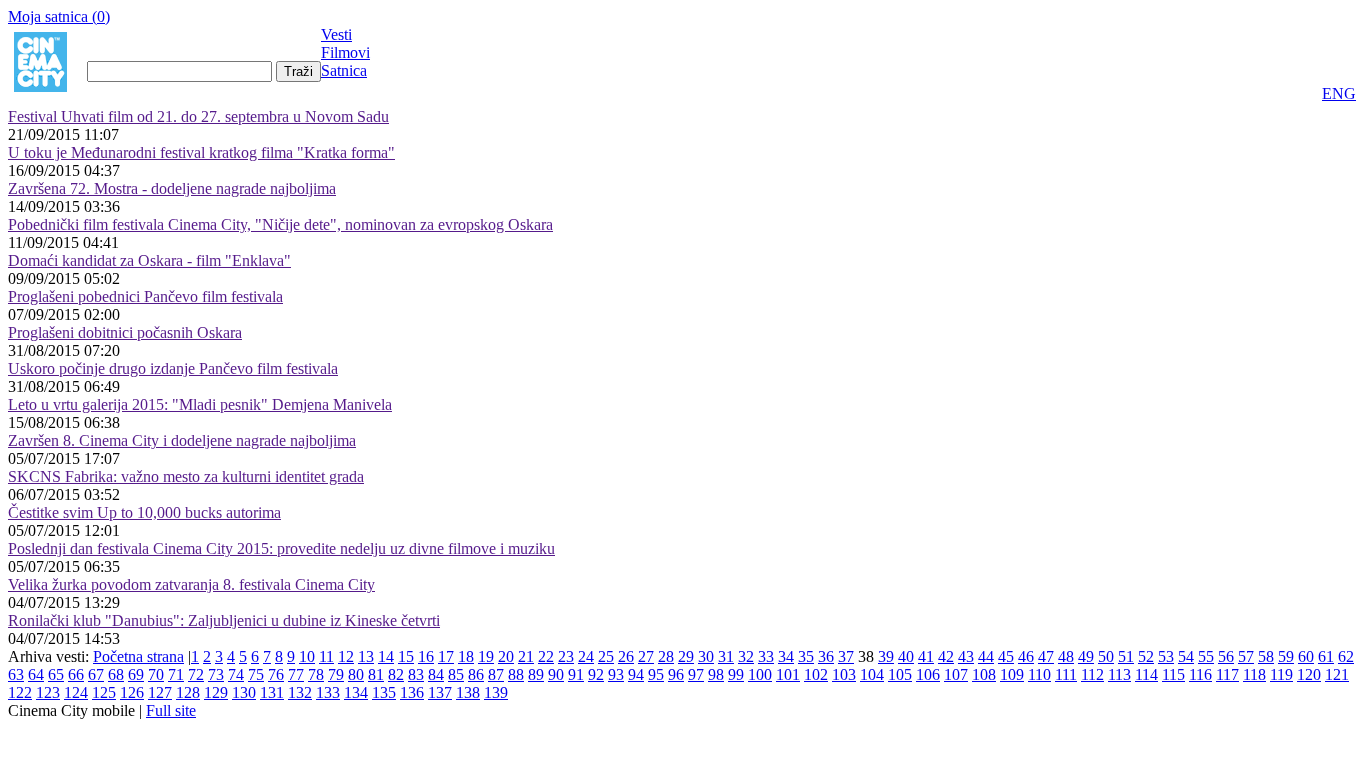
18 (466, 656)
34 (786, 656)
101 (788, 674)
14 (386, 656)
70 (156, 674)
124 (76, 692)
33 (766, 656)
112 (1092, 674)
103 (844, 674)
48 (1066, 656)
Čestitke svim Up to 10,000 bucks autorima (144, 512)
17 (446, 656)
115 (1173, 674)
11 (326, 656)
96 (676, 674)
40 (906, 656)
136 (412, 692)
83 (416, 674)
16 (426, 656)
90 (556, 674)
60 (1306, 656)
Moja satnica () (59, 16)
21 (526, 656)
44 (986, 656)
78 (316, 674)
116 (1200, 674)
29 (686, 656)
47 (1046, 656)
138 (468, 692)
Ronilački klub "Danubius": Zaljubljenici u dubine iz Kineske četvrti (224, 620)
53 (1166, 656)
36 (826, 656)
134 (356, 692)
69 (136, 674)
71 (176, 674)
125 (104, 692)
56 (1226, 656)
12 (346, 656)
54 (1186, 656)
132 (300, 692)
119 (1281, 674)
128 (188, 692)
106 (928, 674)
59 (1286, 656)
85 (456, 674)
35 (806, 656)
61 (1326, 656)
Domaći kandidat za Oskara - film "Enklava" (149, 260)
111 (1066, 674)
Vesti (336, 34)
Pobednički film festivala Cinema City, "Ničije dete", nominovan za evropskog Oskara (280, 224)
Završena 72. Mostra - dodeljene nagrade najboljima (172, 188)
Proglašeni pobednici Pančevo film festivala (145, 296)
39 (886, 656)
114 (1146, 674)
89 (536, 674)
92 (596, 674)
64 (36, 674)
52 (1146, 656)
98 (716, 674)
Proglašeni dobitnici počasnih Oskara (125, 332)
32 (746, 656)
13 (366, 656)
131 (272, 692)
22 (546, 656)
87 (496, 674)
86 (476, 674)
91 (576, 674)
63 (16, 674)
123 (48, 692)
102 (816, 674)
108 (984, 674)
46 (1026, 656)
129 (216, 692)
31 (726, 656)
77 (296, 674)
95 (656, 674)
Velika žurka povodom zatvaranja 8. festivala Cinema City (191, 584)
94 (636, 674)
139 (496, 692)
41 (926, 656)
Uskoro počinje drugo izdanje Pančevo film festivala (173, 368)
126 (132, 692)
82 (396, 674)
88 (516, 674)
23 (566, 656)
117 (1227, 674)
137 (440, 692)
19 (486, 656)
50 (1106, 656)
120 (1309, 674)
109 (1012, 674)
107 (956, 674)
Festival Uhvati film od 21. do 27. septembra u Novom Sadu (198, 116)
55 (1206, 656)
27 (646, 656)
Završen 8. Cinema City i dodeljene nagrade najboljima (182, 440)
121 (1337, 674)
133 (328, 692)
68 (116, 674)
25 (606, 656)
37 (846, 656)
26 (626, 656)
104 (872, 674)
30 (706, 656)
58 (1266, 656)
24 (586, 656)
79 (336, 674)
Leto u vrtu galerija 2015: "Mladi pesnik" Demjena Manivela (200, 404)
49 (1086, 656)
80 (356, 674)
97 (696, 674)
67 (96, 674)
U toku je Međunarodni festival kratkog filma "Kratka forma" (201, 152)
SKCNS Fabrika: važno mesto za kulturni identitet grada (186, 476)
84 (436, 674)
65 (56, 674)
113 (1119, 674)
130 (244, 692)
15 (406, 656)
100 (760, 674)
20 (506, 656)
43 (966, 656)
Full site (171, 710)
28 (666, 656)
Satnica (344, 70)
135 (384, 692)
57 (1246, 656)
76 (276, 674)
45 (1006, 656)
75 (256, 674)
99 (736, 674)
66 (76, 674)
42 (946, 656)
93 (616, 674)
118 (1254, 674)
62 (1346, 656)
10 (307, 656)
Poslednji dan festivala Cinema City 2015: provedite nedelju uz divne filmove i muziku (281, 548)
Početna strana (138, 656)
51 (1126, 656)
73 (216, 674)
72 (196, 674)
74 (236, 674)
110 (1039, 674)
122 (20, 692)
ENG (1339, 93)
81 (376, 674)
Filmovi (345, 52)
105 (900, 674)
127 (160, 692)
